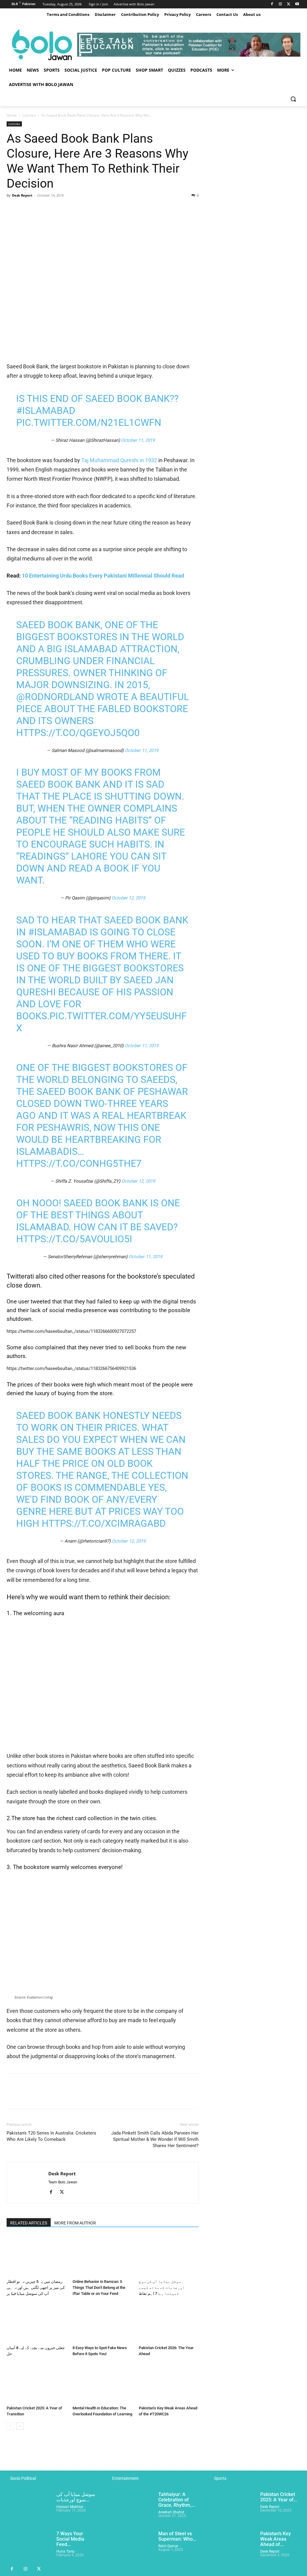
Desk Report (22, 195)
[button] (293, 99)
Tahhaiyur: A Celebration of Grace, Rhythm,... (177, 2500)
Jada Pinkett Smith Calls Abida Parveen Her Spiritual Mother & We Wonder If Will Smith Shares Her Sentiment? (155, 2139)
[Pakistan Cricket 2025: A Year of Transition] (36, 2383)
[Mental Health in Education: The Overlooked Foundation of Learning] (102, 2383)
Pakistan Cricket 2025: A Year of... (279, 2497)
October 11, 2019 (138, 440)
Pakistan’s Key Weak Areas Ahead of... (276, 2539)
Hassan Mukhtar (70, 2507)
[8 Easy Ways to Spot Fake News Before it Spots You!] (102, 2322)
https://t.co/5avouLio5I (74, 1239)
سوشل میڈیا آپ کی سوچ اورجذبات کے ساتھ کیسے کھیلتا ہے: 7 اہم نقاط (162, 2288)
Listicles (29, 115)
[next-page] (20, 2426)
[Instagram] (280, 4)
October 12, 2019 (128, 898)
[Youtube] (297, 4)
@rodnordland (55, 697)
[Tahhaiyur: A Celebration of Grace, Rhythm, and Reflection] (131, 2508)
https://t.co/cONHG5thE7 (79, 1163)
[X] (289, 4)
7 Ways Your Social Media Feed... (70, 2539)
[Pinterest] (40, 209)
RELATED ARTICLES (29, 2223)
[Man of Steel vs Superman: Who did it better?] (131, 2547)
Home (12, 115)
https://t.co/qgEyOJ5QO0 (78, 733)
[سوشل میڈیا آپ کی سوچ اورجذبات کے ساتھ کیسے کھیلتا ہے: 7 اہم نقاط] (169, 2256)
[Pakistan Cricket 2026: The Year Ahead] (169, 2322)
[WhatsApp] (54, 209)
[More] (68, 209)
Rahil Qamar (168, 2546)
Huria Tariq (65, 2551)
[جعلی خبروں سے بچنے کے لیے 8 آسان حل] (36, 2322)
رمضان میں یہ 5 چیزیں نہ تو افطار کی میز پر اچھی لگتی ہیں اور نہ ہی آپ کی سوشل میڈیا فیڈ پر (36, 2288)
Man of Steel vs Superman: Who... (177, 2536)
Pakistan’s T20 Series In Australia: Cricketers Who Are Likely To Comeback (51, 2136)
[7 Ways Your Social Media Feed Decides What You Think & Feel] (29, 2547)
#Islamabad (46, 411)
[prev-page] (10, 2426)
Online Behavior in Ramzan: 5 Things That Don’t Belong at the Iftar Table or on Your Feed (99, 2288)
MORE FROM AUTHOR (75, 2223)
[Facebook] (272, 4)
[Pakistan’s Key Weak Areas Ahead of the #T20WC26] (169, 2383)
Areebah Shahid (171, 2512)
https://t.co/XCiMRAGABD (104, 1523)
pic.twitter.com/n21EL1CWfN (89, 423)
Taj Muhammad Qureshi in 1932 (120, 460)
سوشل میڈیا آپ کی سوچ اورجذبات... (76, 2497)
